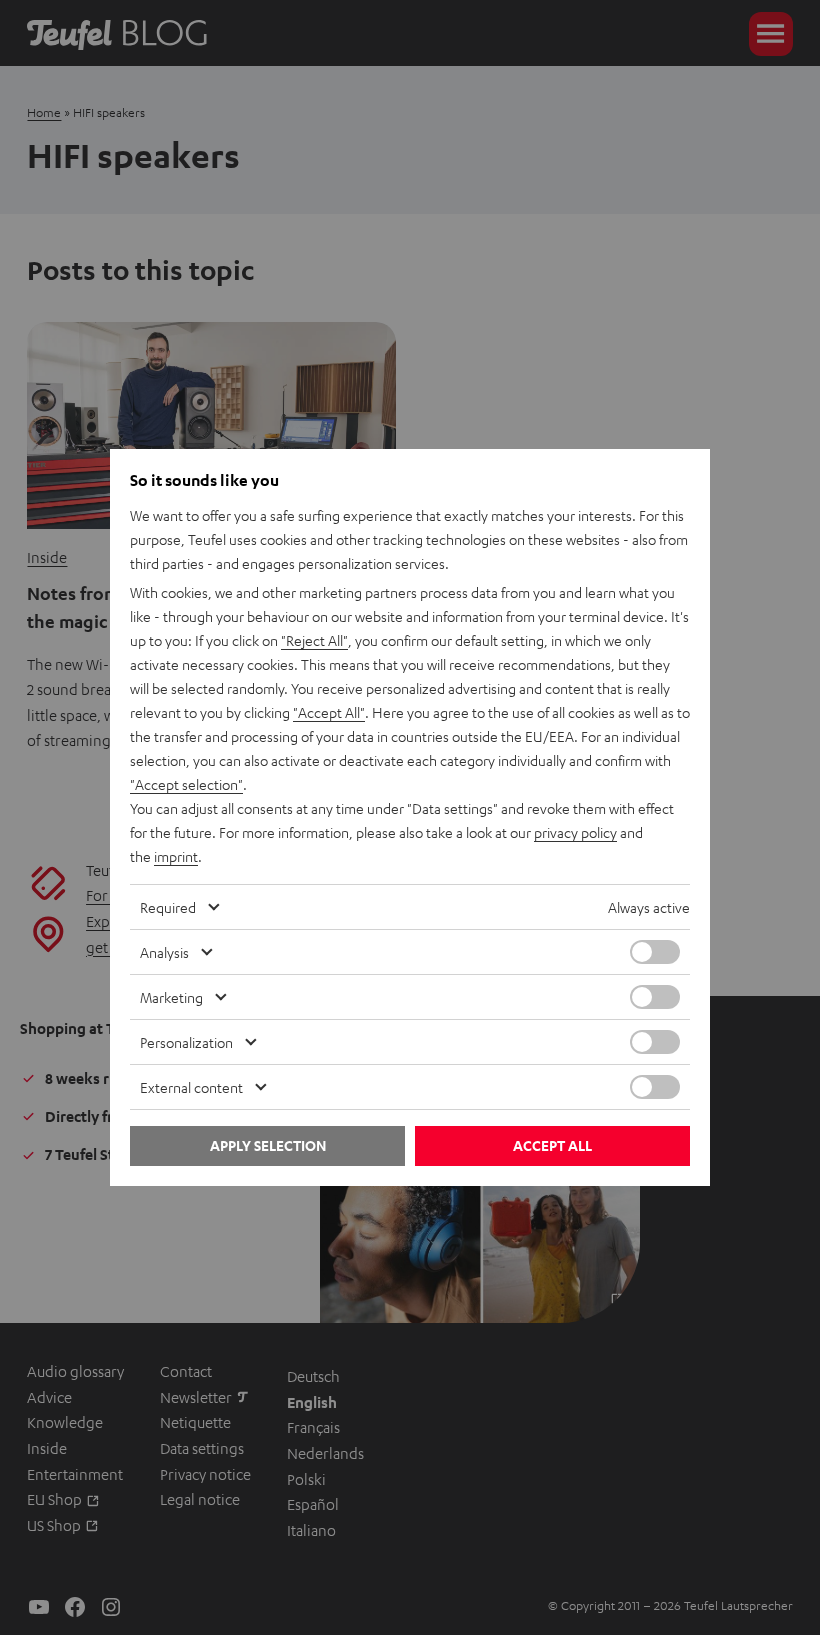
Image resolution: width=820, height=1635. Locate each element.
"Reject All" (314, 640)
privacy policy (575, 832)
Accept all (552, 1145)
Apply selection (268, 1145)
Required (168, 907)
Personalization (186, 1042)
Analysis (164, 952)
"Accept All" (329, 712)
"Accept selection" (186, 784)
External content (191, 1087)
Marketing (171, 997)
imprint (176, 856)
